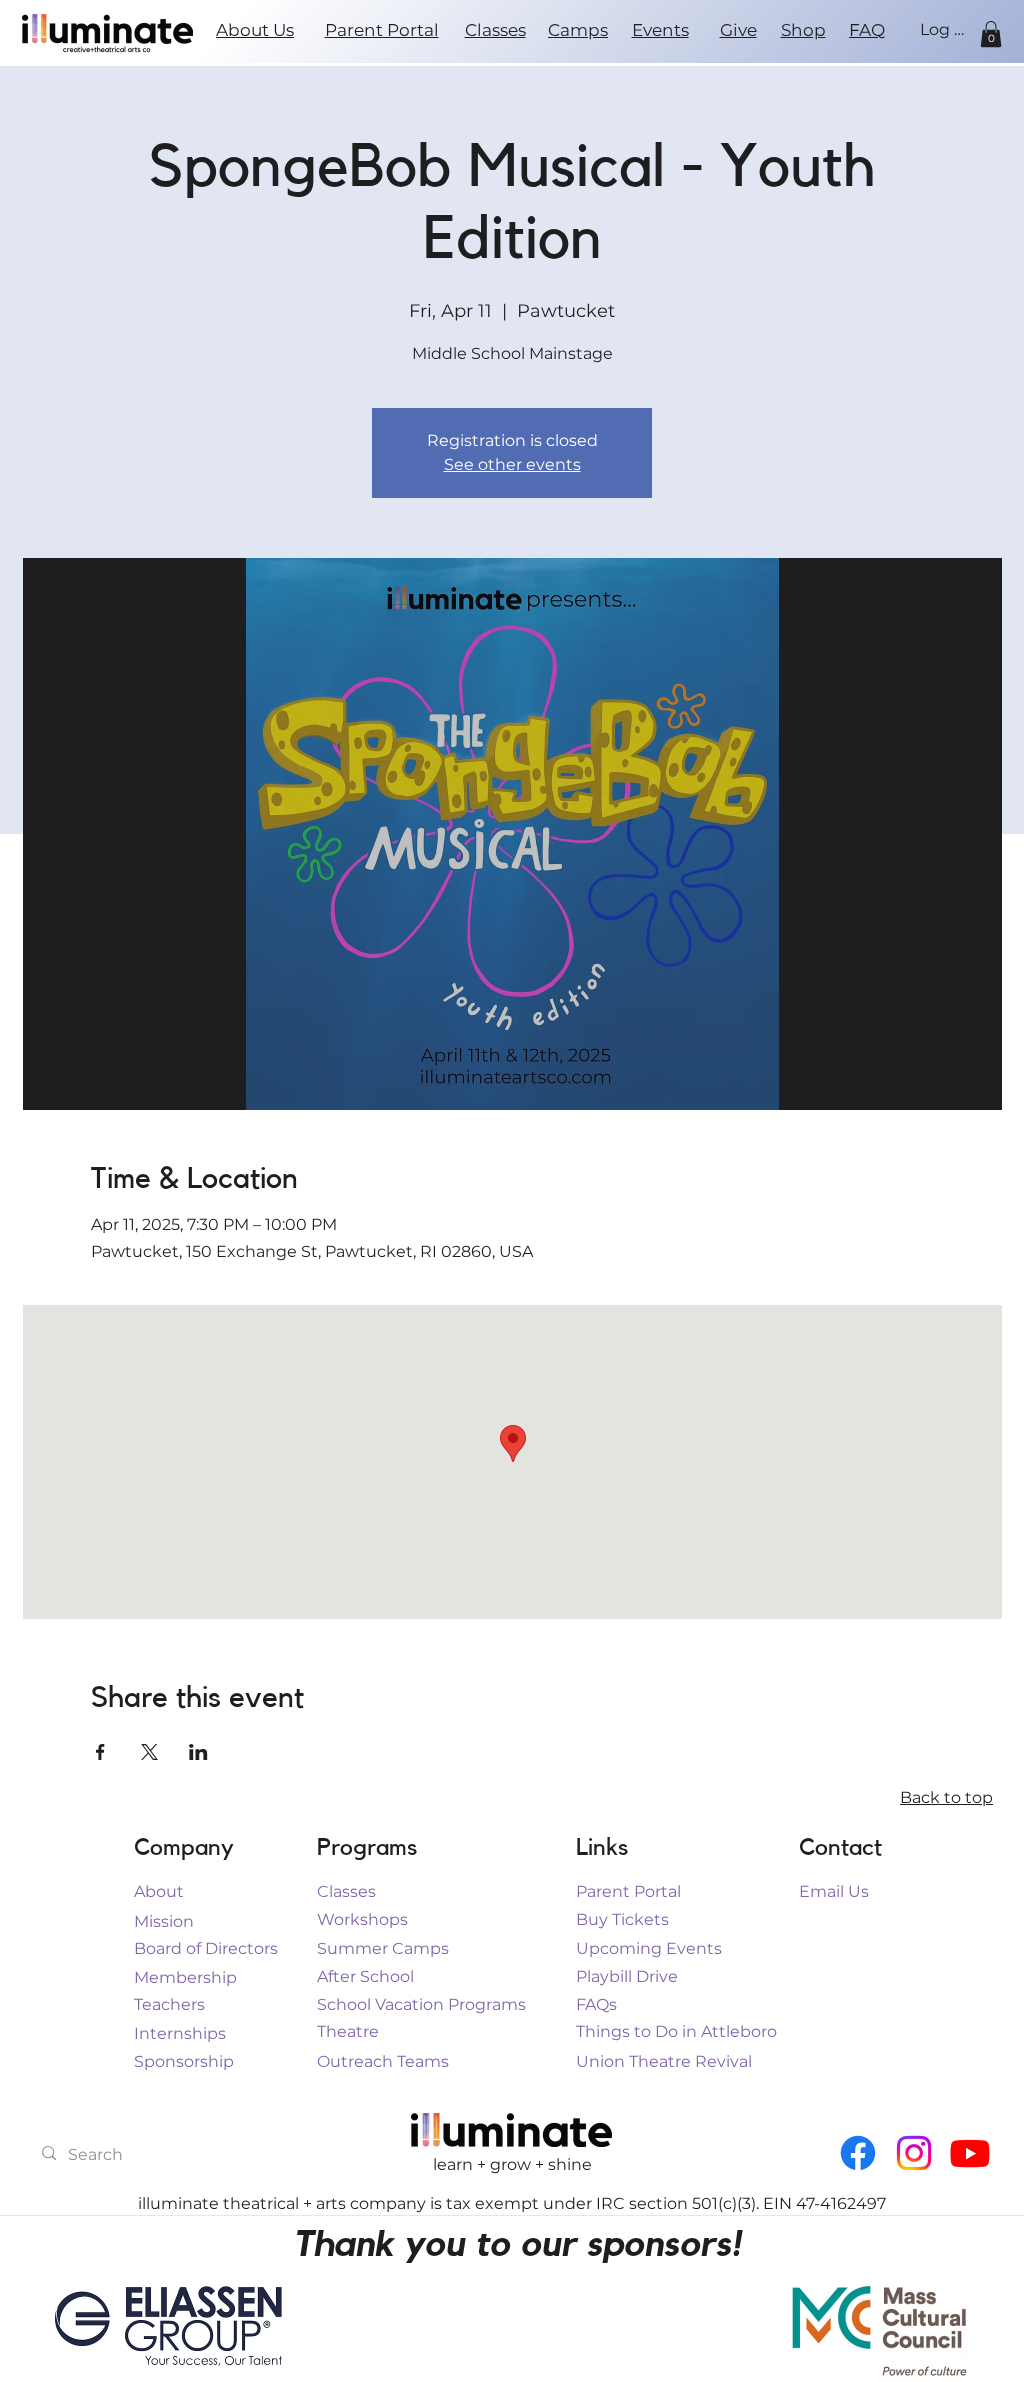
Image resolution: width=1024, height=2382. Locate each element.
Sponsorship (184, 2061)
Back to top (946, 1797)
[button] (991, 34)
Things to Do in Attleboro (676, 2031)
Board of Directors (206, 1948)
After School (365, 1976)
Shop (803, 30)
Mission (164, 1921)
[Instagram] (914, 2153)
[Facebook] (858, 2153)
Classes (495, 30)
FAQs (596, 2004)
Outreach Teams (383, 2061)
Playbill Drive (627, 1976)
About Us (255, 30)
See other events (512, 464)
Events (660, 30)
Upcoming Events (649, 1948)
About (159, 1891)
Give (738, 30)
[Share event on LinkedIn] (198, 1752)
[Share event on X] (149, 1752)
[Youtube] (970, 2153)
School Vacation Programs (421, 2004)
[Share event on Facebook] (100, 1752)
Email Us (834, 1891)
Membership (185, 1977)
